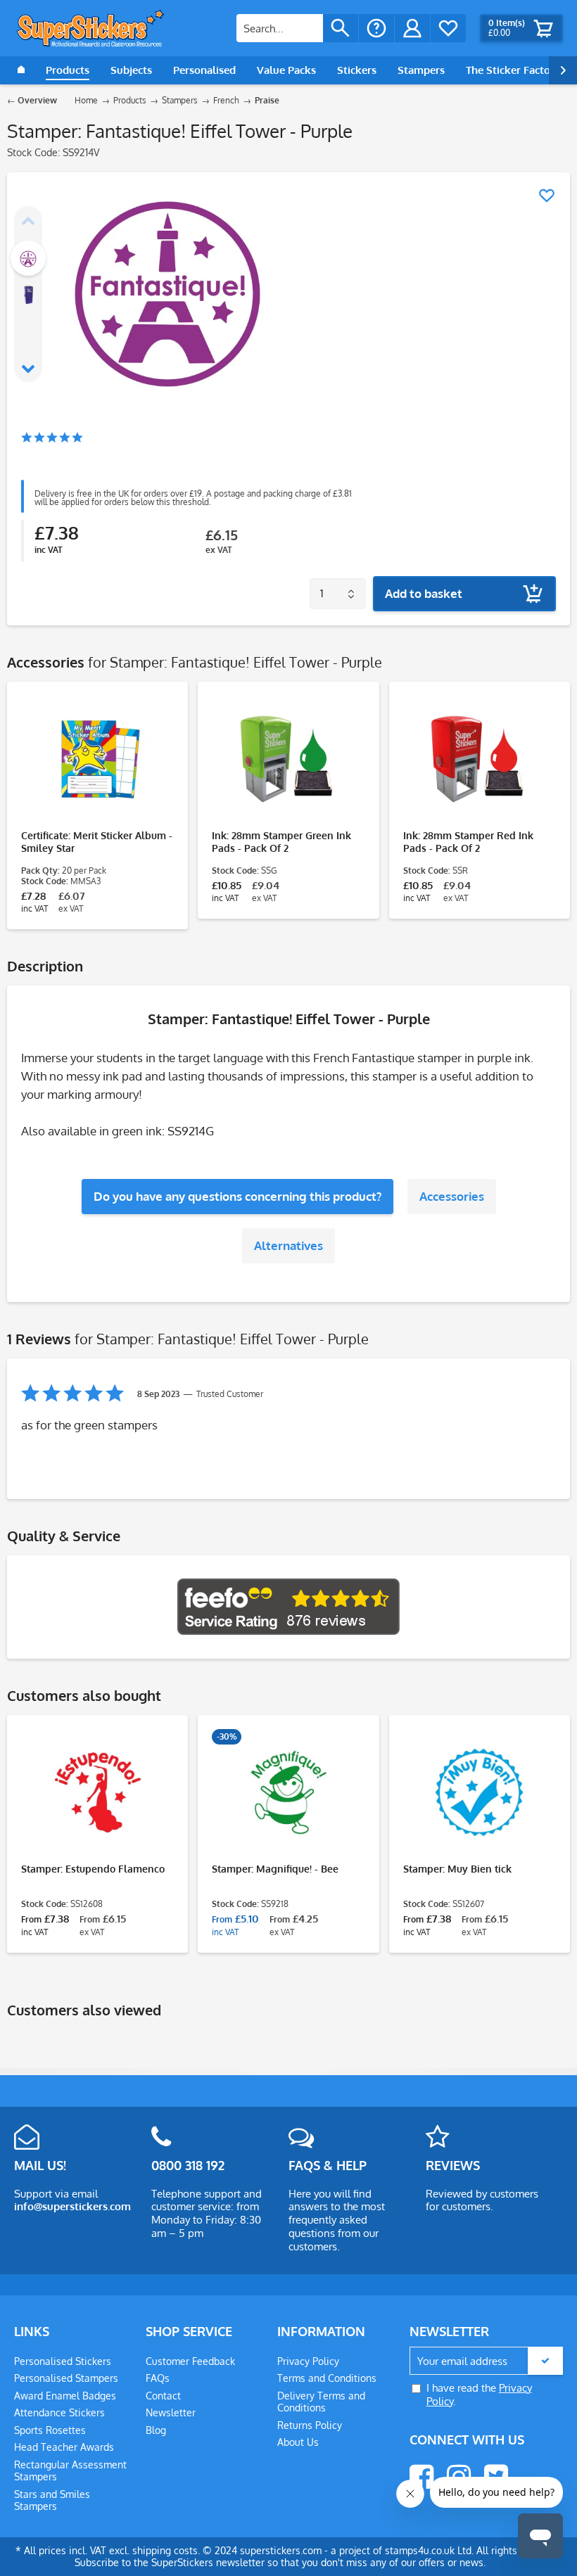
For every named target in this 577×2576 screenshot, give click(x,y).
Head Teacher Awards (64, 2447)
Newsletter (171, 2412)
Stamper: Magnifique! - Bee (275, 1869)
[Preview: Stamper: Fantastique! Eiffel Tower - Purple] (28, 258)
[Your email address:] (486, 2361)
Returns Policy (310, 2425)
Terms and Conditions (327, 2378)
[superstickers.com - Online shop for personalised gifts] (91, 28)
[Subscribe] (545, 2361)
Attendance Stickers (59, 2412)
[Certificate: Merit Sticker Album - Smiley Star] (97, 759)
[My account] (412, 28)
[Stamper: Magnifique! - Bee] (288, 1792)
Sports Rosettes (50, 2430)
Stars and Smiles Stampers (52, 2500)
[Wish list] (448, 28)
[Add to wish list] (547, 196)
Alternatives (288, 1245)
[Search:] (280, 28)
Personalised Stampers (66, 2378)
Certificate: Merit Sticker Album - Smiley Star (97, 842)
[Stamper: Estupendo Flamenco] (97, 1792)
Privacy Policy (308, 2361)
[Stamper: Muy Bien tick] (480, 1792)
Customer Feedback (190, 2361)
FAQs (158, 2378)
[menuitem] (297, 28)
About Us (298, 2442)
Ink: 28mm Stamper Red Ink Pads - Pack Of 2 (468, 842)
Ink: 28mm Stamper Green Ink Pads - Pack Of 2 (281, 842)
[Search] (341, 28)
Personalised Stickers (63, 2361)
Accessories (452, 1196)
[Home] (21, 70)
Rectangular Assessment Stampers (70, 2471)
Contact (163, 2396)
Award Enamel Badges (65, 2396)
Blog (156, 2430)
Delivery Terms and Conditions (321, 2402)
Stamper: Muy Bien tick (457, 1869)
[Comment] (52, 439)
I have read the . (479, 2395)
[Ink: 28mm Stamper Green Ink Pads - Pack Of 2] (288, 759)
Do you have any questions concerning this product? (237, 1196)
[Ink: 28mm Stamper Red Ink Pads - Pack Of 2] (480, 759)
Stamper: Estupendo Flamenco (93, 1869)
